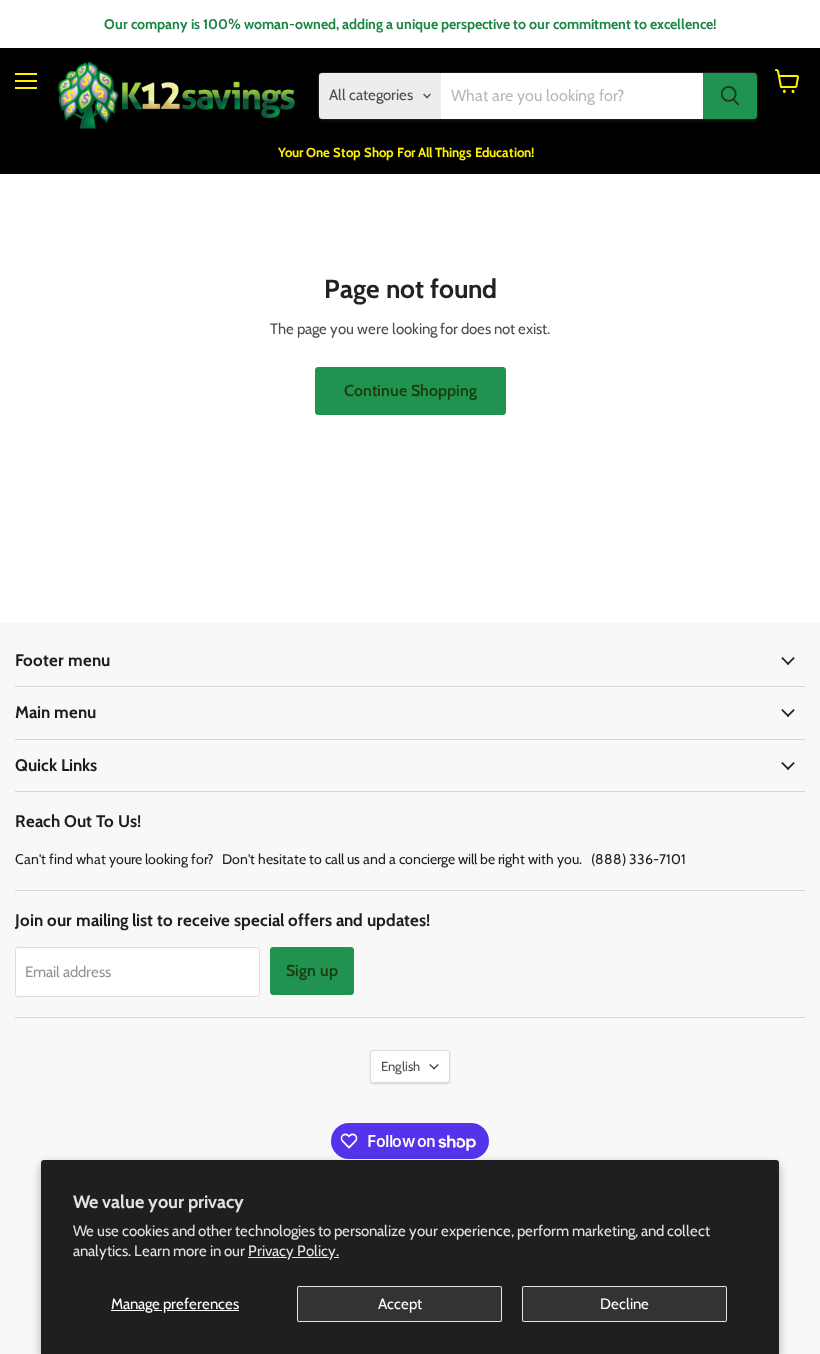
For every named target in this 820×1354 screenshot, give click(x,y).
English (400, 1066)
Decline (624, 1304)
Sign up (312, 970)
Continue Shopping (410, 390)
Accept (400, 1304)
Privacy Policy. (293, 1251)
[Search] (730, 96)
